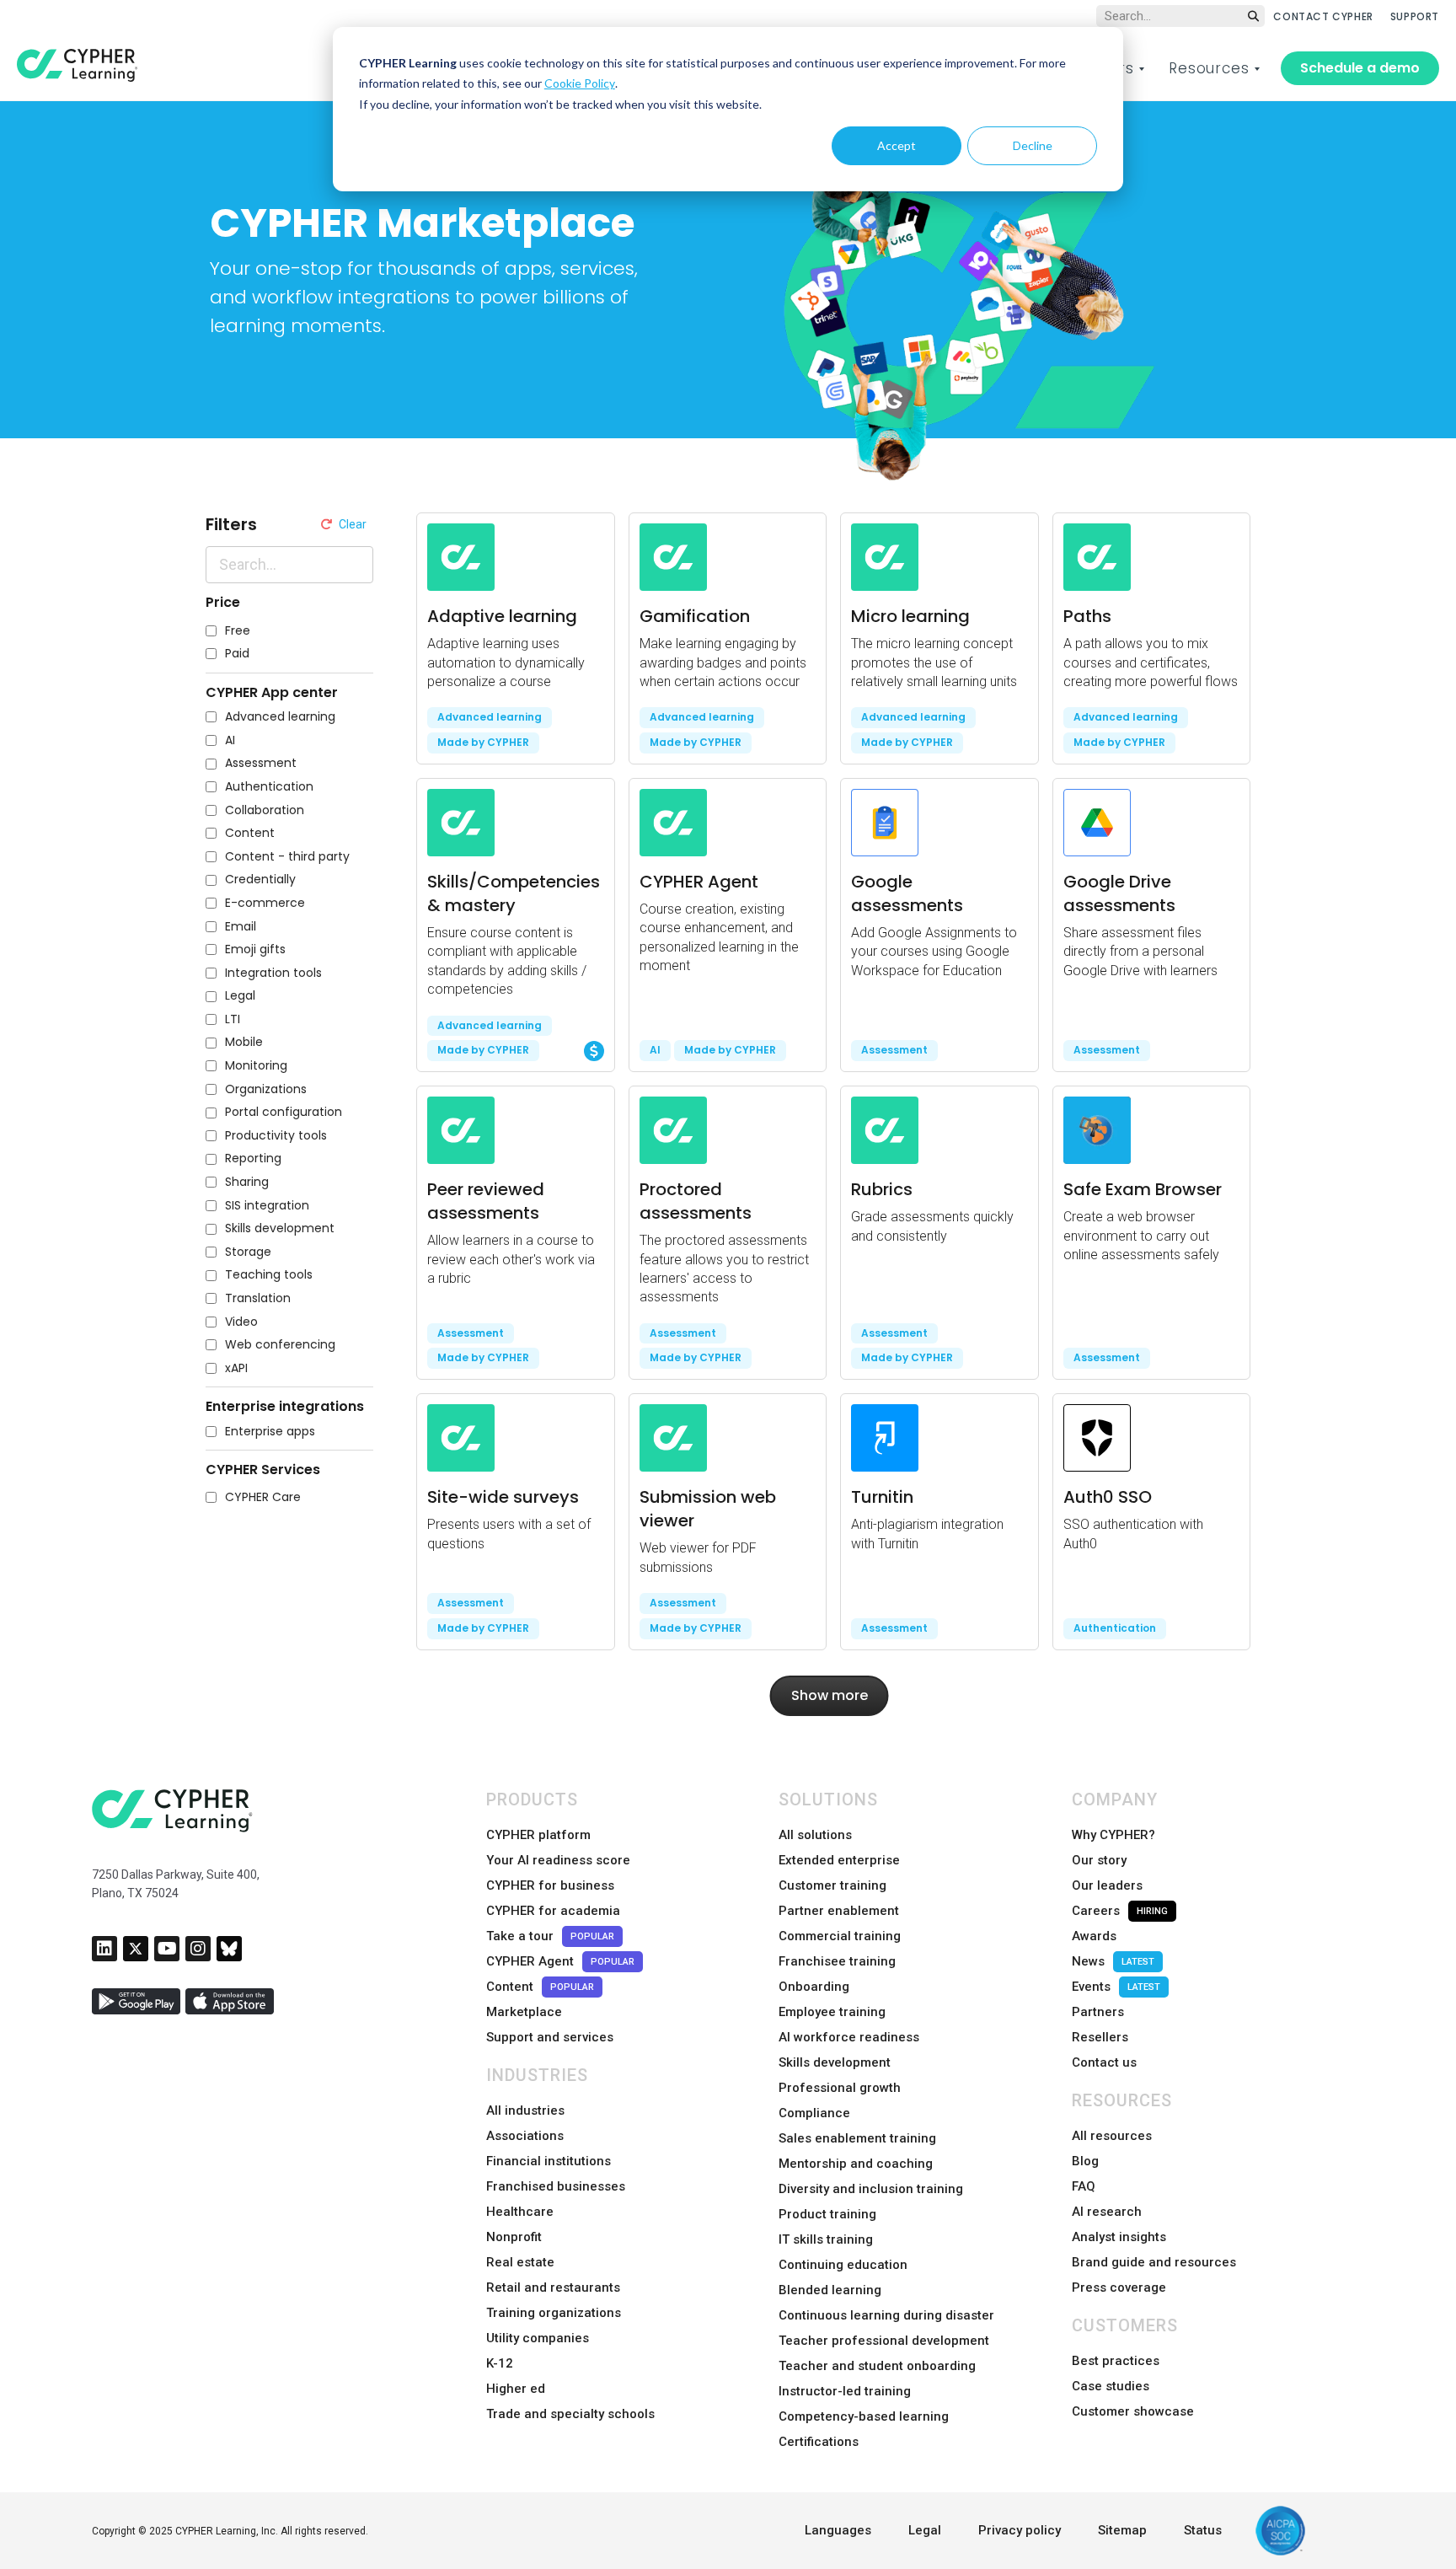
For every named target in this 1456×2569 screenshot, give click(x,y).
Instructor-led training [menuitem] (845, 2391)
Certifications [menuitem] (819, 2442)
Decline (1033, 145)
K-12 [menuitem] (500, 2363)
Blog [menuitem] (1085, 2161)
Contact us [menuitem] (1104, 2062)
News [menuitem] (1113, 1961)
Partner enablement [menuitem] (839, 1911)
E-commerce (265, 903)
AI (230, 740)
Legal (240, 996)
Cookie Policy (580, 83)
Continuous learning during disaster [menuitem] (886, 2315)
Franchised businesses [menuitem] (556, 2186)
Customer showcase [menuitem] (1133, 2411)
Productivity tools (276, 1136)
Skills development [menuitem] (835, 2062)
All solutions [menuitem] (815, 1835)
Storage (248, 1252)
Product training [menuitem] (827, 2214)
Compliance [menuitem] (814, 2113)
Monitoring (256, 1066)
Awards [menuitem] (1094, 1936)
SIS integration (267, 1206)
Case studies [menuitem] (1111, 2386)
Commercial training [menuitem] (840, 1936)
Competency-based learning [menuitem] (864, 2416)
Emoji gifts (255, 949)
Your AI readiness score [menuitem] (558, 1860)
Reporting (253, 1158)
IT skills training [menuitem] (826, 2239)
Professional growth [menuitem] (840, 2088)
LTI (233, 1019)
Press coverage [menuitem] (1119, 2287)
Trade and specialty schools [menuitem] (570, 2414)
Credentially (260, 880)
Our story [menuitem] (1099, 1860)
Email (241, 927)
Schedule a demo (1360, 68)
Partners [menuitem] (1098, 2012)
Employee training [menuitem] (832, 2012)
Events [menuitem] (1116, 1987)
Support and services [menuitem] (550, 2037)
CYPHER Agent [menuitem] (560, 1961)
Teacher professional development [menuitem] (884, 2341)
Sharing (247, 1182)
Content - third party (287, 857)
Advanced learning (280, 717)
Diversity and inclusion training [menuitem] (871, 2189)
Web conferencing (280, 1345)
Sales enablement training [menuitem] (857, 2138)
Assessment (261, 763)
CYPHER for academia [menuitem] (553, 1911)
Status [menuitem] (1203, 2530)
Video (241, 1322)
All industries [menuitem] (525, 2110)
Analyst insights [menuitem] (1119, 2237)
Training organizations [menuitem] (554, 2313)
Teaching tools (269, 1275)
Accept (897, 145)
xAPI (236, 1368)
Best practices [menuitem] (1116, 2361)
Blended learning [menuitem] (830, 2290)
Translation (258, 1298)
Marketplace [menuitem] (524, 2012)
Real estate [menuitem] (520, 2262)
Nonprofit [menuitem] (514, 2237)
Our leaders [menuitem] (1107, 1885)
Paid (237, 654)
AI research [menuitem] (1107, 2212)
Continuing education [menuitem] (843, 2265)
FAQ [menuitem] (1084, 2186)
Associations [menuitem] (525, 2136)
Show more (830, 1695)
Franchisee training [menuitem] (837, 1961)
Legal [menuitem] (925, 2530)
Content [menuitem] (540, 1987)
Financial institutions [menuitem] (549, 2161)
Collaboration (265, 810)
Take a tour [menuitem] (550, 1936)
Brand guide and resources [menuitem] (1154, 2262)
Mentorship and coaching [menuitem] (856, 2164)
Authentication (269, 787)
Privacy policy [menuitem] (1020, 2530)
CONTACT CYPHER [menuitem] (1323, 16)
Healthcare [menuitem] (520, 2212)
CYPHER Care (263, 1497)
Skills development (280, 1228)
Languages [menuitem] (838, 2530)
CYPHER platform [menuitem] (538, 1835)
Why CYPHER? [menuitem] (1113, 1835)
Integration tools (273, 973)
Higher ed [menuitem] (516, 2389)
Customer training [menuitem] (832, 1885)
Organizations (266, 1089)
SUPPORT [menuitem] (1415, 16)
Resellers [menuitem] (1100, 2037)
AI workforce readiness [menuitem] (849, 2037)
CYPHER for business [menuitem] (550, 1885)
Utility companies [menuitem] (538, 2338)
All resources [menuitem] (1112, 2136)
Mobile (244, 1042)
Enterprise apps (270, 1432)
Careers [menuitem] (1120, 1911)
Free (238, 631)
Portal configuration (284, 1112)
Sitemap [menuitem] (1122, 2530)
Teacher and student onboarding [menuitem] (877, 2366)
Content (250, 833)
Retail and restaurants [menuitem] (553, 2287)
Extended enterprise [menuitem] (839, 1860)
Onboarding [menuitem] (814, 1987)
